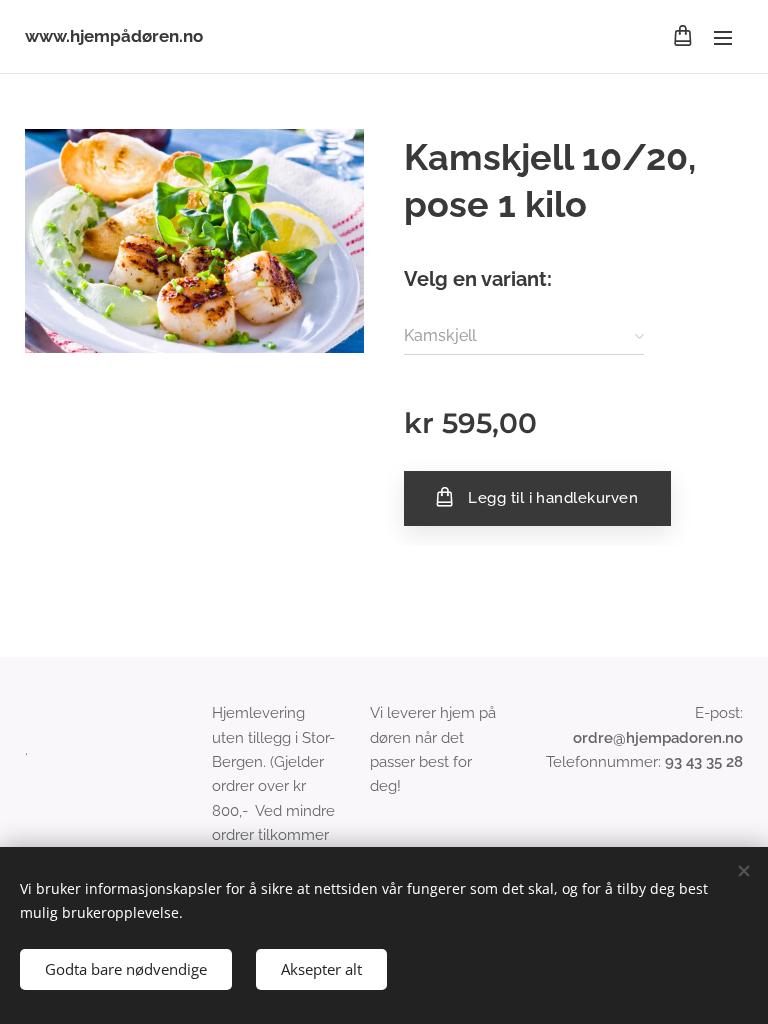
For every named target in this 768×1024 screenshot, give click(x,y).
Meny (723, 37)
